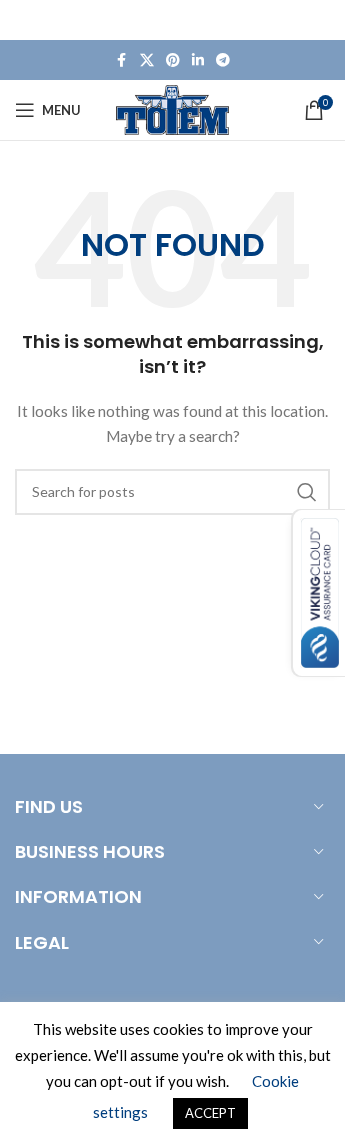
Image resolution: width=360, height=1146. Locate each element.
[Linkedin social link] (198, 60)
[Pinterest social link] (173, 60)
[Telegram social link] (223, 60)
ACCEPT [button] (210, 1113)
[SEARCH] (307, 492)
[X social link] (147, 60)
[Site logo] (172, 108)
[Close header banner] (320, 20)
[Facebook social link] (122, 60)
